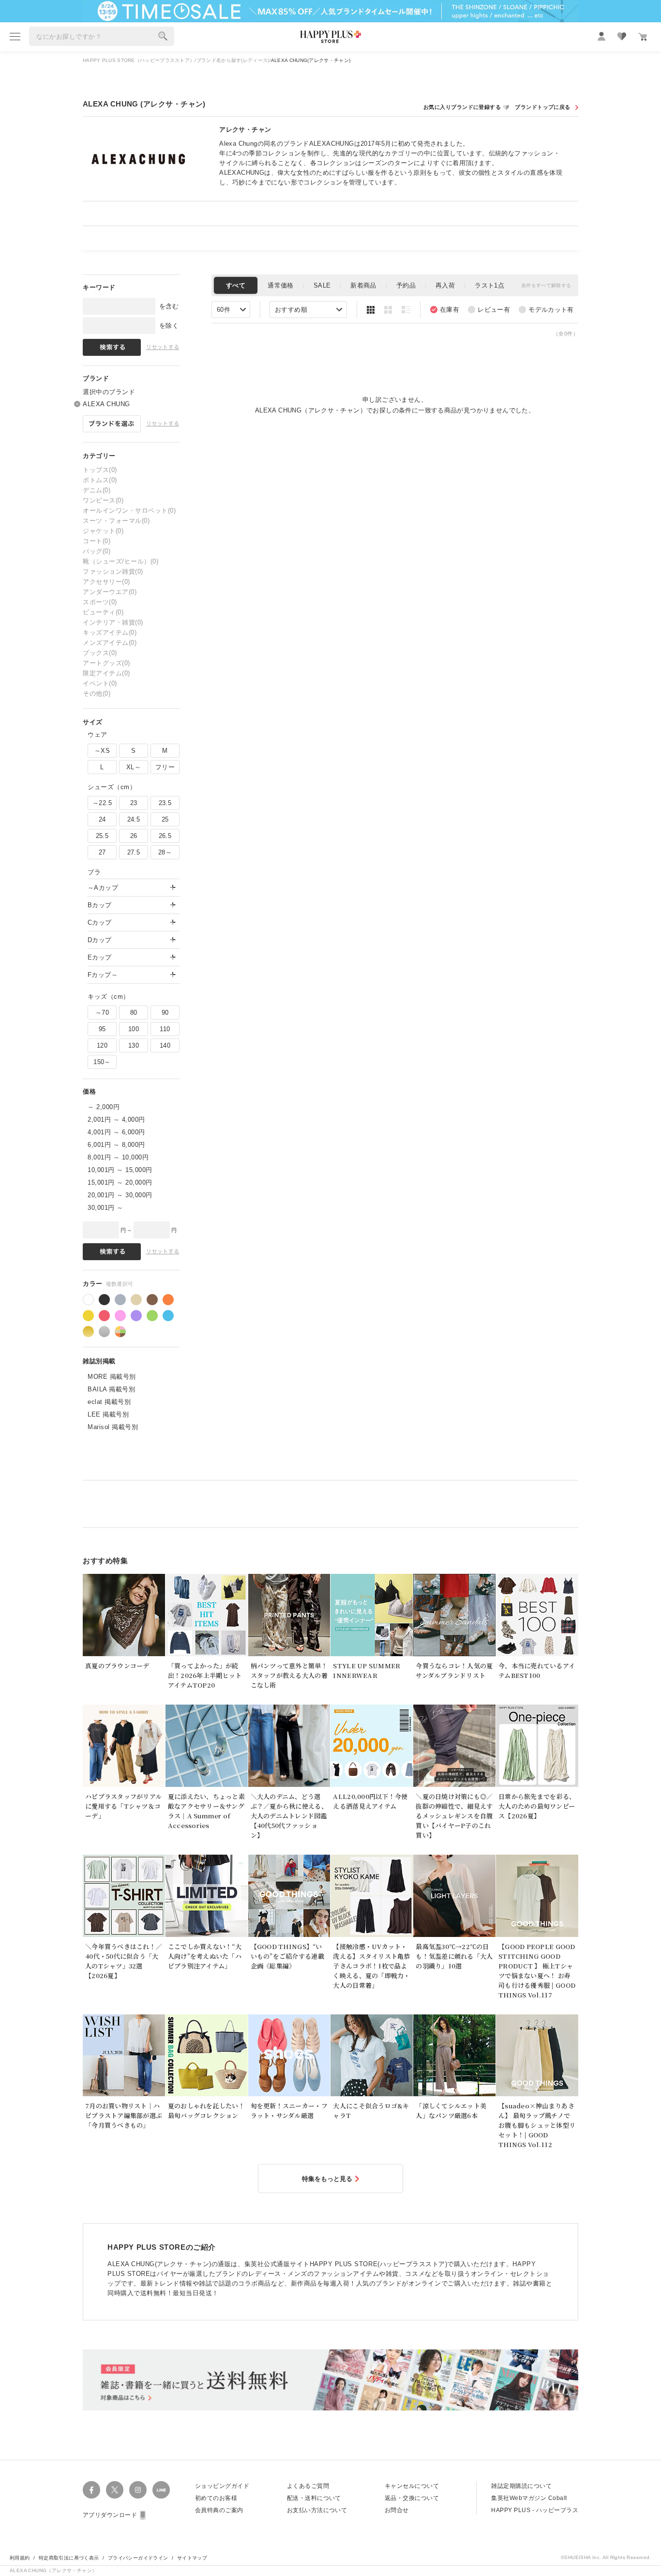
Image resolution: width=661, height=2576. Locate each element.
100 (134, 1029)
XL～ (134, 767)
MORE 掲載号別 (112, 1377)
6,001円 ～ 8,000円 (116, 1145)
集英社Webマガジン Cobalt (529, 2498)
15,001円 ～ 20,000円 (120, 1182)
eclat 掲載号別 (109, 1402)
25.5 (102, 836)
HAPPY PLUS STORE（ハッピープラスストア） (139, 60)
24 (102, 819)
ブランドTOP (546, 107)
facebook (91, 2490)
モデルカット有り (546, 310)
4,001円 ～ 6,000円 (116, 1132)
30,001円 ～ (105, 1208)
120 (102, 1045)
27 (102, 852)
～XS (102, 751)
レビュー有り (489, 310)
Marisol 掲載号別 (113, 1427)
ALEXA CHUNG (106, 404)
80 (134, 1013)
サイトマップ (192, 2558)
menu (15, 36)
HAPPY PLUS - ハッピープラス (535, 2510)
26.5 (165, 836)
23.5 (165, 803)
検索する (163, 36)
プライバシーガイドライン (138, 2558)
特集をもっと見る (327, 2179)
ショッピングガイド (222, 2486)
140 (165, 1045)
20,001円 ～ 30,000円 (120, 1195)
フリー (165, 767)
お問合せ (397, 2510)
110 (165, 1029)
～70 (102, 1013)
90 (165, 1013)
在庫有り (445, 310)
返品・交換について (412, 2498)
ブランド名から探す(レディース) (233, 60)
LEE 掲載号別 (108, 1414)
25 (165, 819)
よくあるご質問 (308, 2486)
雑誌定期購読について (521, 2486)
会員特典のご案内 (219, 2510)
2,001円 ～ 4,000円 (116, 1120)
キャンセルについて (412, 2486)
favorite (622, 36)
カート (643, 37)
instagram (138, 2490)
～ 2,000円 (104, 1107)
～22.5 (102, 803)
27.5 (134, 852)
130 (134, 1045)
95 (102, 1029)
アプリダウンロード (110, 2515)
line (161, 2490)
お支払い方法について (317, 2510)
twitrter (115, 2490)
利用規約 (20, 2558)
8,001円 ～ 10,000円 (118, 1157)
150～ (102, 1062)
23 (134, 803)
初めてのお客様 (216, 2498)
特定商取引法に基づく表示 (69, 2558)
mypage (601, 36)
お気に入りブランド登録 (467, 107)
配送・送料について (314, 2498)
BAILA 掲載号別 (111, 1389)
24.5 (134, 819)
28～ (165, 852)
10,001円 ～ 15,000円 (120, 1170)
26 (134, 836)
